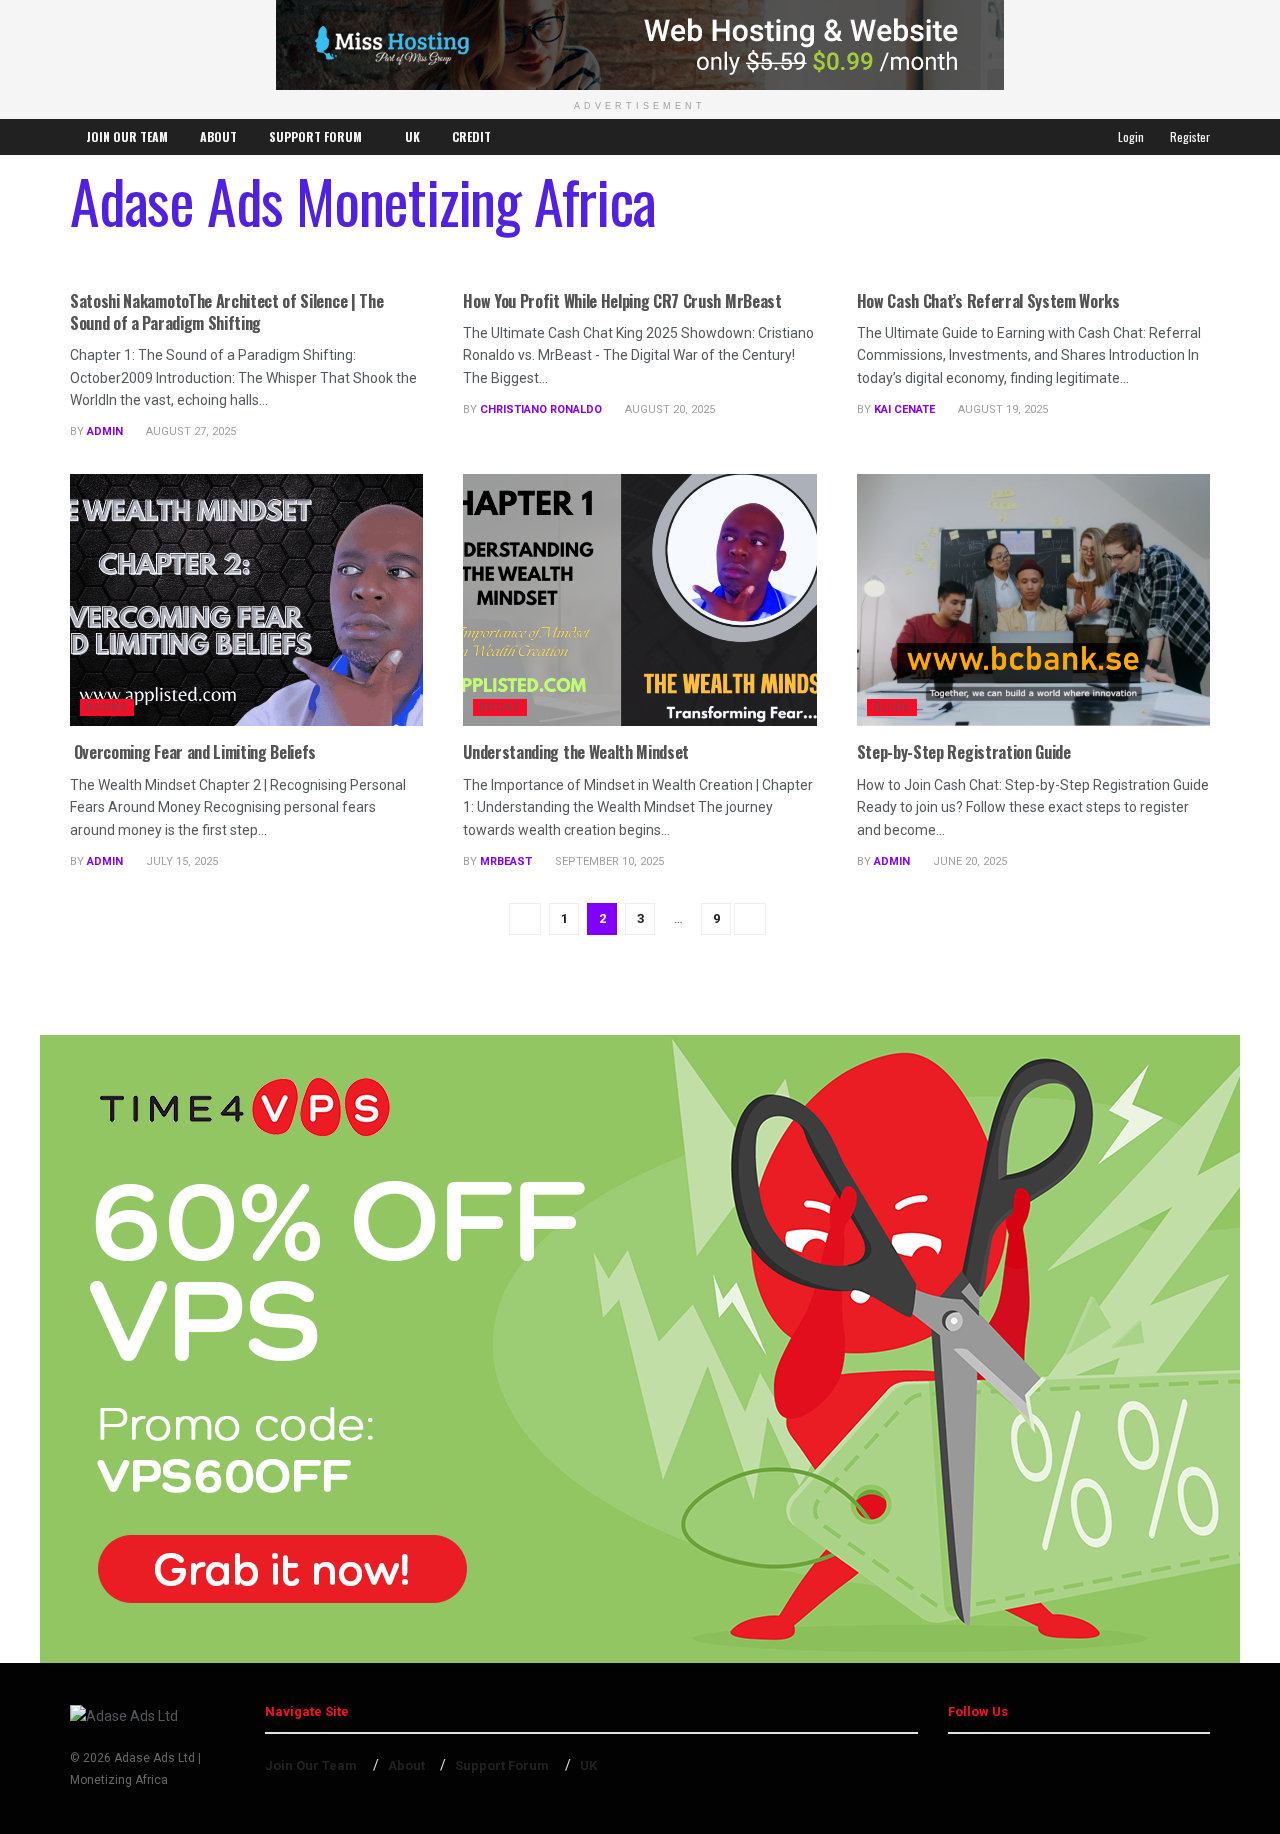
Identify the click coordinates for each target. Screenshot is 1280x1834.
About (218, 136)
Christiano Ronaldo (541, 409)
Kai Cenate (904, 409)
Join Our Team (127, 136)
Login (1129, 136)
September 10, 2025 (608, 861)
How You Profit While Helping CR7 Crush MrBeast (622, 301)
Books (107, 707)
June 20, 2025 (968, 861)
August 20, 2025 (668, 409)
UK (412, 136)
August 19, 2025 (1001, 409)
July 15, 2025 (180, 861)
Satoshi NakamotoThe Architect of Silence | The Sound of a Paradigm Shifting (226, 312)
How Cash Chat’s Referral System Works (988, 301)
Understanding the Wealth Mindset (576, 752)
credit (471, 136)
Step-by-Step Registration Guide (964, 752)
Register (1188, 136)
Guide (892, 707)
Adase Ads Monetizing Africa (363, 200)
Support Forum (315, 136)
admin (105, 431)
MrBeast (506, 861)
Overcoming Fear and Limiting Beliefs (193, 752)
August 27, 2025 (189, 431)
